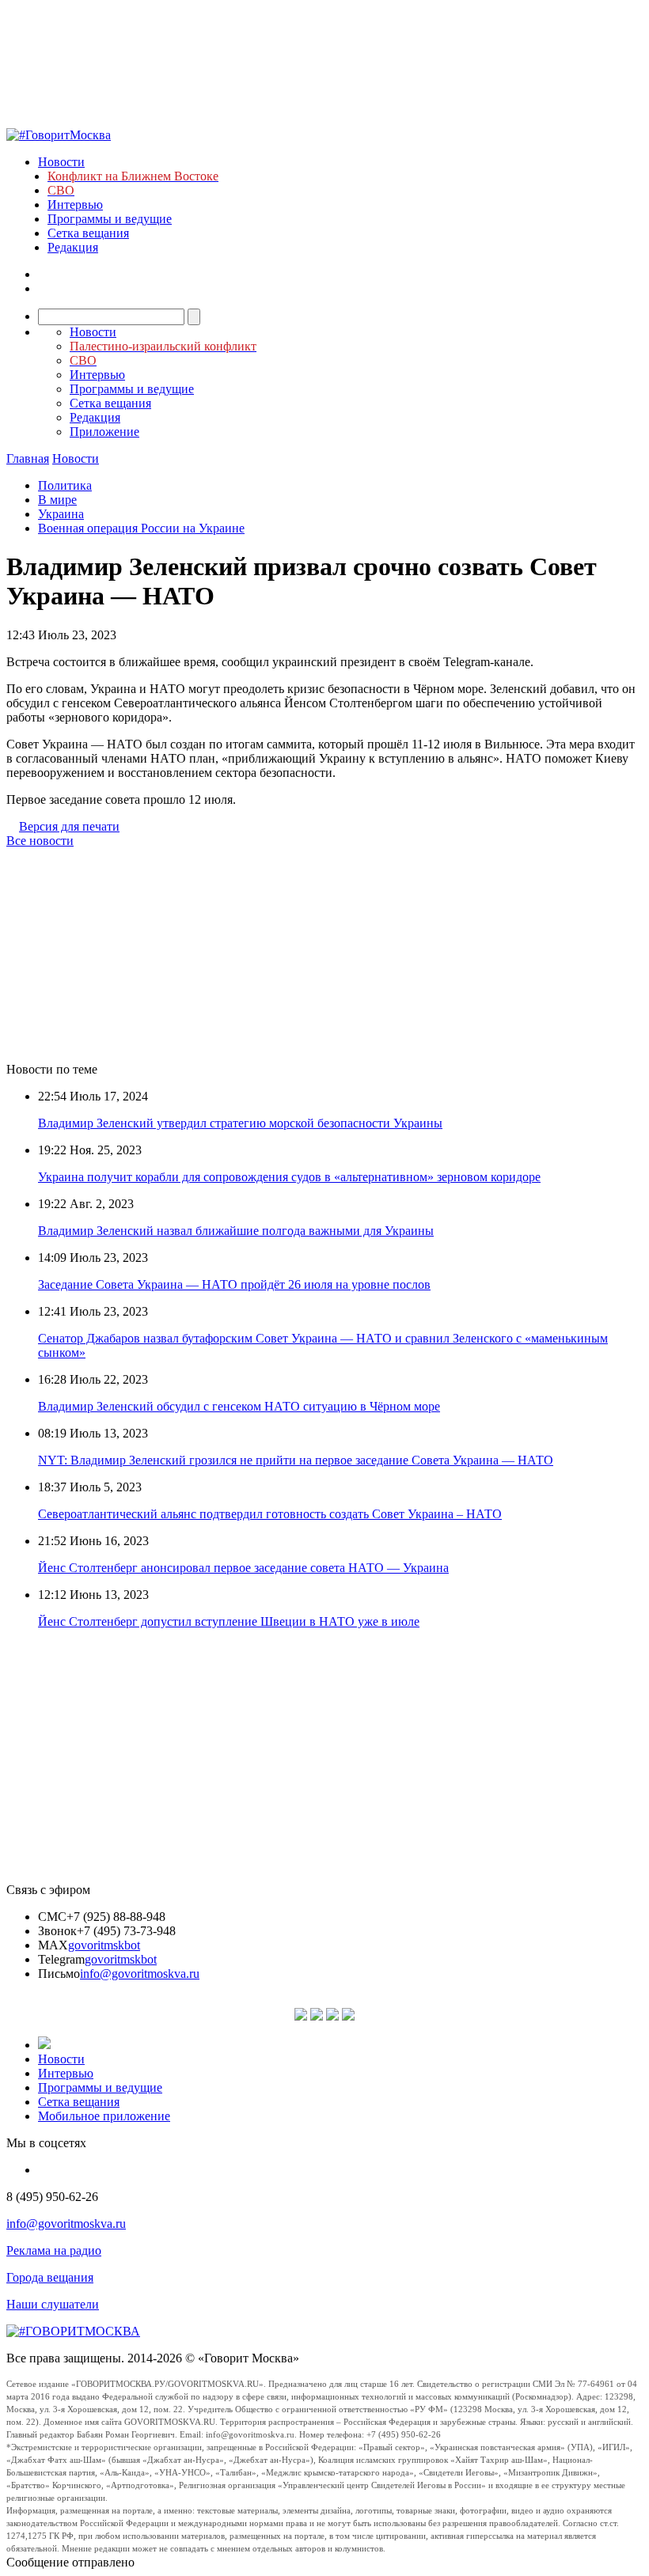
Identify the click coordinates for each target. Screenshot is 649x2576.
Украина (61, 514)
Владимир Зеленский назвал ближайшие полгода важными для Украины (236, 1231)
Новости (61, 162)
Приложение (104, 432)
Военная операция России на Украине (141, 528)
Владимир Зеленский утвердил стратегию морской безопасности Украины (240, 1123)
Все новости (40, 841)
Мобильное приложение (104, 2116)
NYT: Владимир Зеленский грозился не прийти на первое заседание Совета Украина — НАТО (296, 1460)
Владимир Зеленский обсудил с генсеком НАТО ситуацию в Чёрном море (239, 1406)
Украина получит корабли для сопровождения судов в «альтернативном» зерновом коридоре (289, 1177)
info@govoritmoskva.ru (140, 1974)
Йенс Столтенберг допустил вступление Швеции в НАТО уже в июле (229, 1621)
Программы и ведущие (110, 219)
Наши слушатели (53, 2304)
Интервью (75, 205)
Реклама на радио (54, 2250)
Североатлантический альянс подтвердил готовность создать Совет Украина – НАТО (270, 1514)
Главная (28, 458)
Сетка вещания (88, 233)
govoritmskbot (104, 1945)
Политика (65, 485)
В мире (57, 500)
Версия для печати (69, 826)
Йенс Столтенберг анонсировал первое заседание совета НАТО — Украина (243, 1568)
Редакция (73, 247)
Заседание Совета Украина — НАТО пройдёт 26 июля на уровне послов (234, 1284)
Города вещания (50, 2277)
